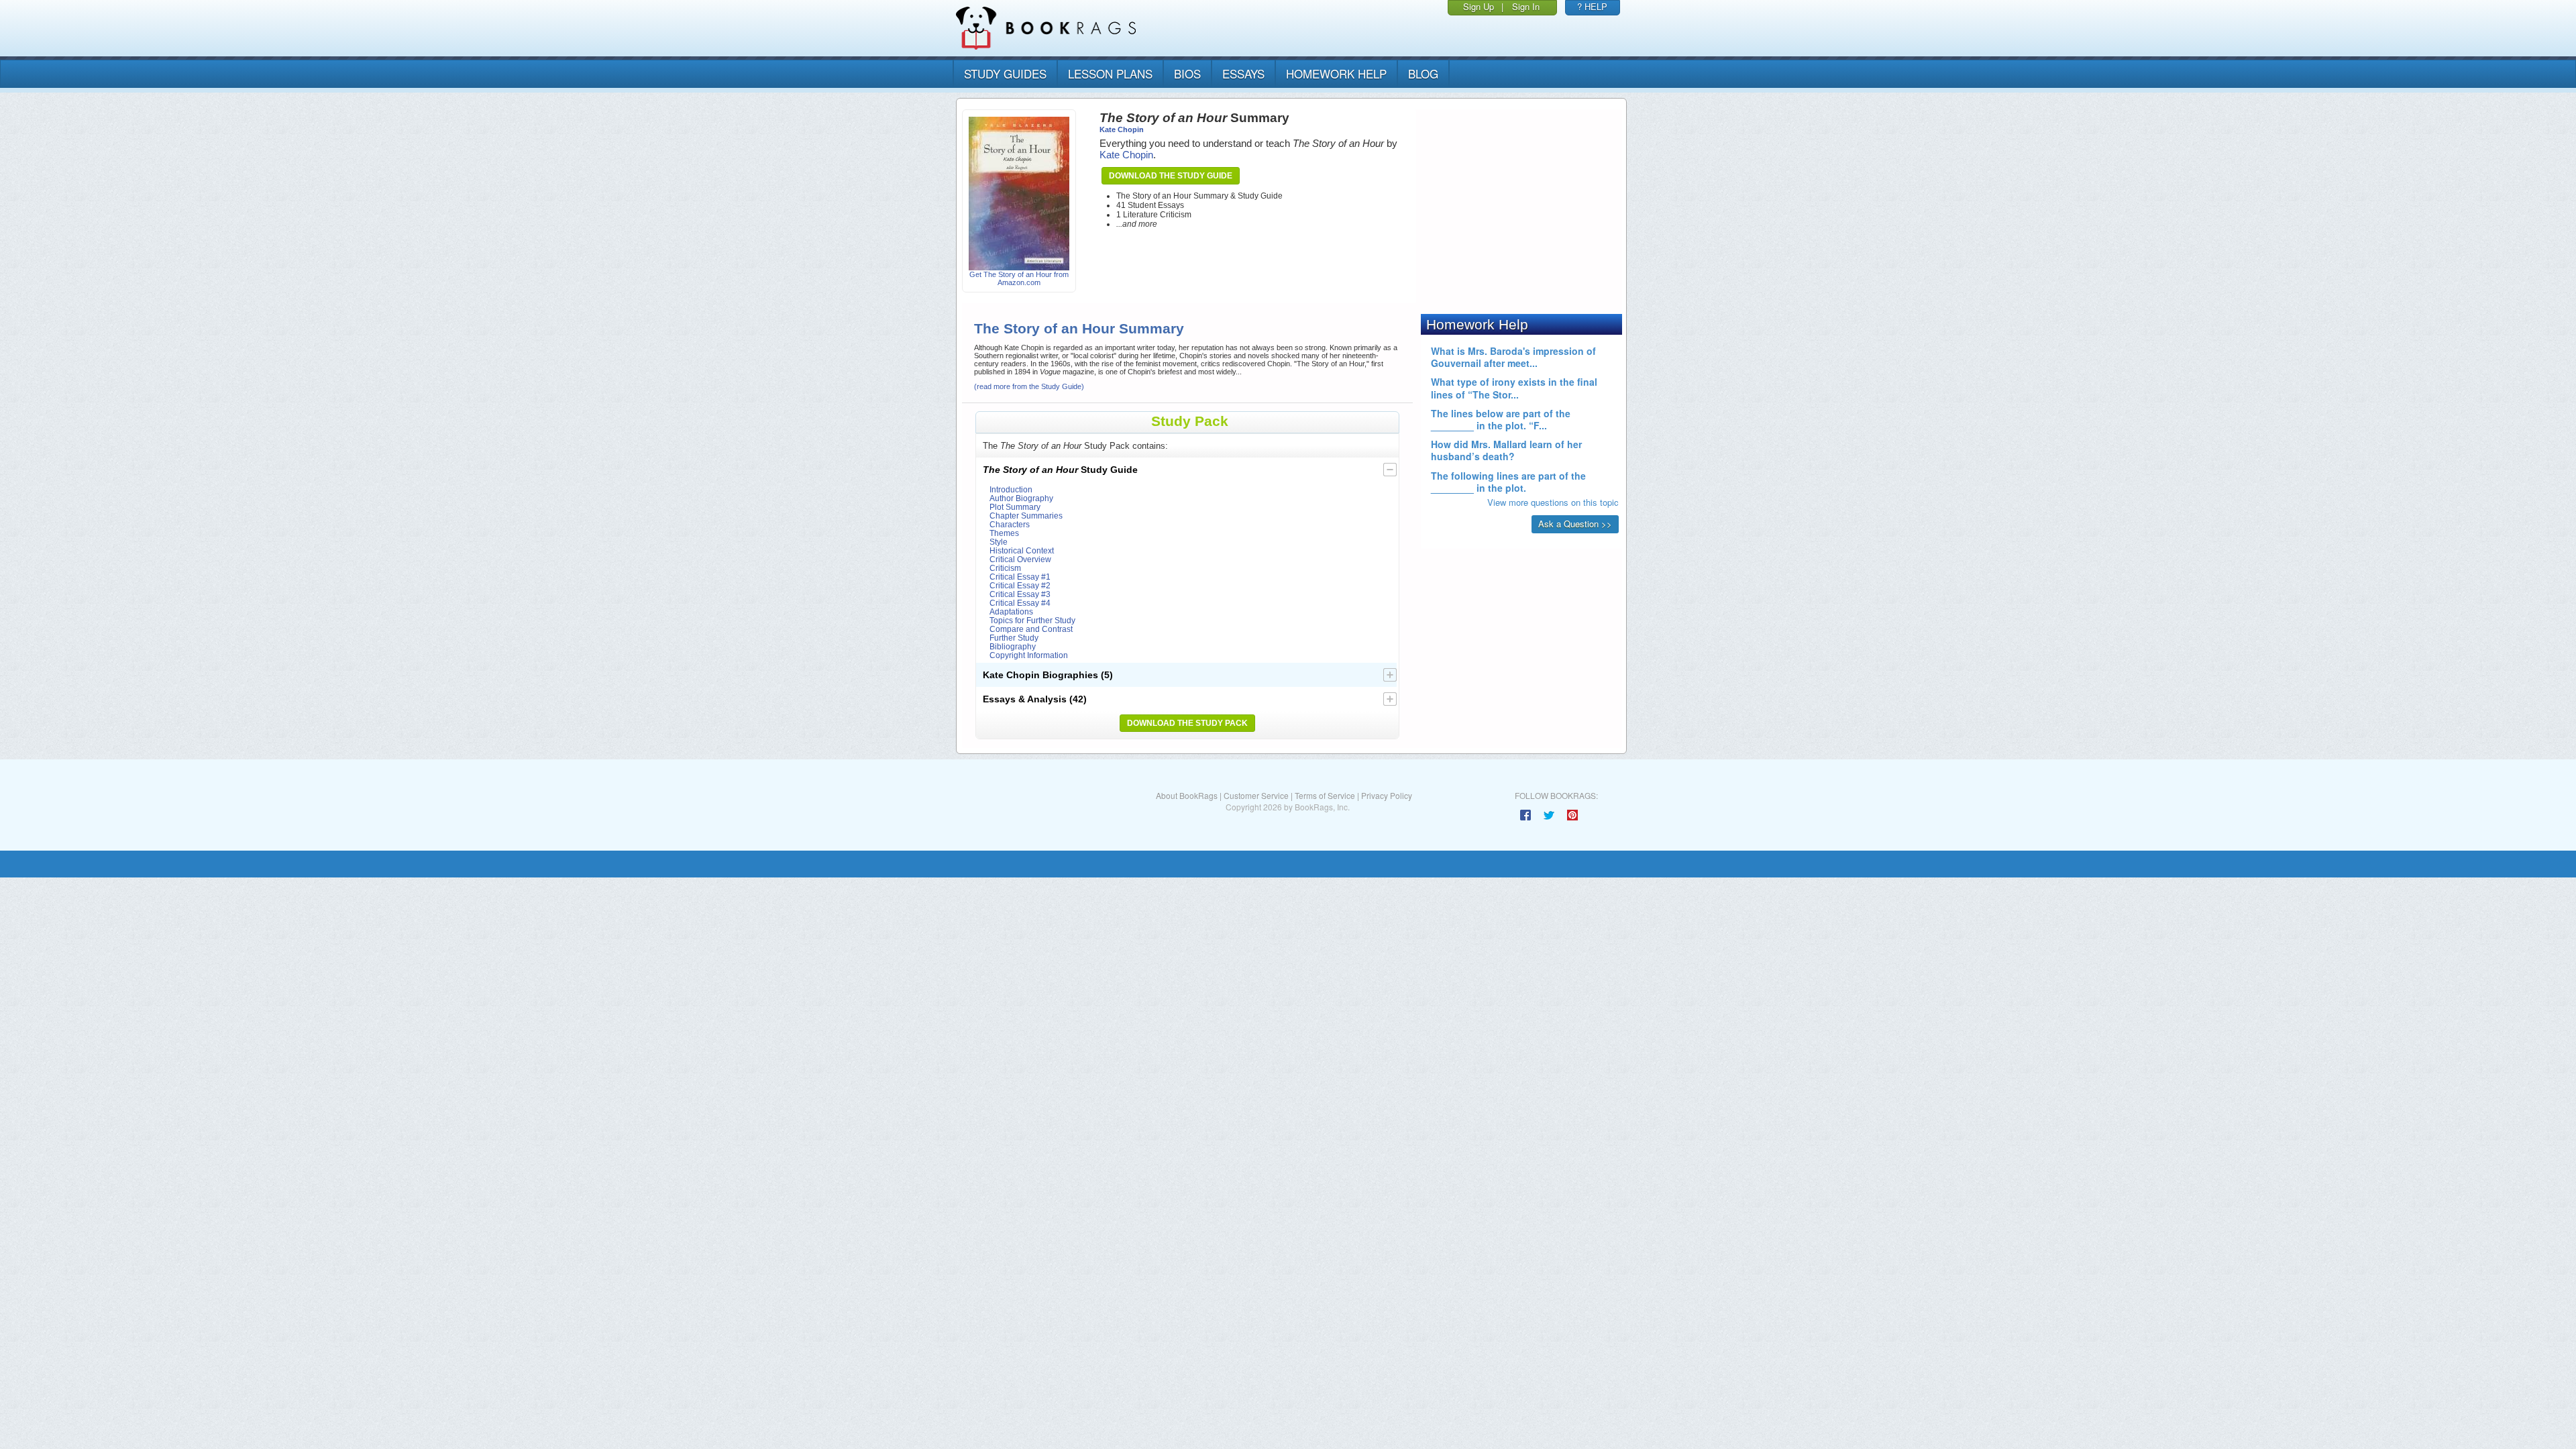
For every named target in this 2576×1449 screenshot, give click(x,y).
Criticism (1005, 568)
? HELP (1592, 6)
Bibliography (1013, 646)
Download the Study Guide (1171, 176)
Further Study (1014, 638)
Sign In (1526, 6)
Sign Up (1479, 6)
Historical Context (1022, 550)
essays (1243, 73)
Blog (1423, 73)
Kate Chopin (1122, 129)
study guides (1005, 73)
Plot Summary (1015, 507)
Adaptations (1011, 611)
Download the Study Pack (1187, 723)
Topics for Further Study (1032, 620)
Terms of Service (1325, 795)
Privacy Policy (1387, 795)
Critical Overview (1020, 559)
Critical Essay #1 (1020, 577)
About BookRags (1187, 795)
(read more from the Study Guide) (1029, 386)
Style (999, 542)
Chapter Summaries (1026, 516)
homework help (1336, 73)
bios (1187, 73)
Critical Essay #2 (1020, 585)
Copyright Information (1029, 655)
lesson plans (1110, 73)
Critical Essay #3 (1020, 594)
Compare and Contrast (1031, 629)
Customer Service (1256, 795)
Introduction (1011, 489)
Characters (1010, 524)
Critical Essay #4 (1020, 603)
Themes (1004, 533)
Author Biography (1021, 498)
